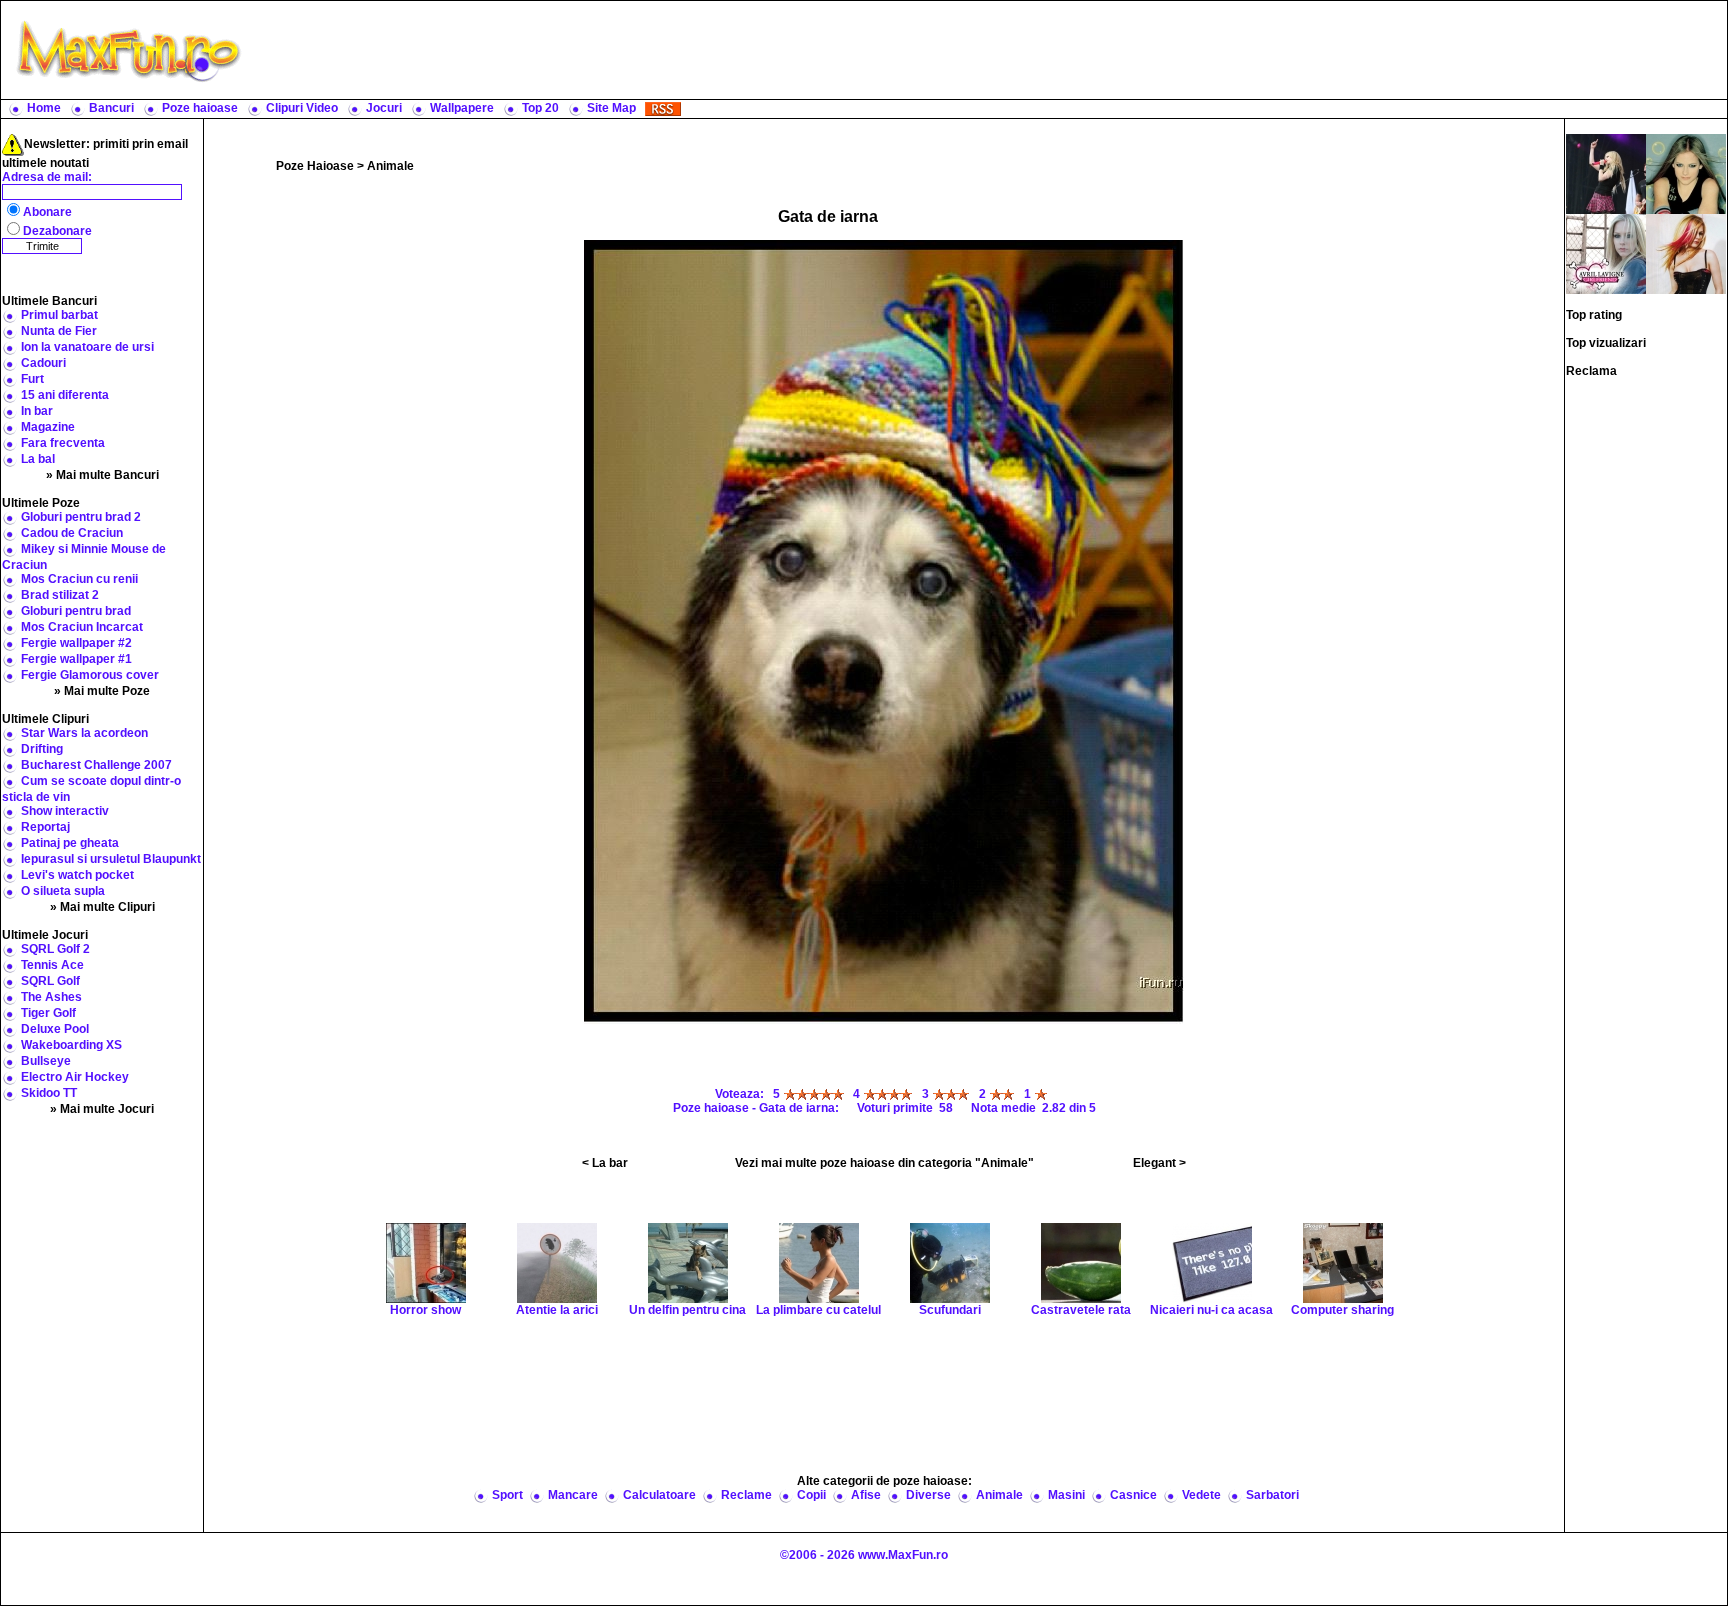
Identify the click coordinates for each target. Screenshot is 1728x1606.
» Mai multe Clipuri (102, 907)
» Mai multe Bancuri (102, 475)
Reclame (746, 1495)
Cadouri (43, 363)
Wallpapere (462, 108)
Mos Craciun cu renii (79, 579)
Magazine (48, 427)
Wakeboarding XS (71, 1045)
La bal (38, 459)
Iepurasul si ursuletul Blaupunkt (111, 859)
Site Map (611, 108)
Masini (1066, 1495)
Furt (32, 379)
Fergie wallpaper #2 (76, 643)
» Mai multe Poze (102, 691)
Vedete (1201, 1495)
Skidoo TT (49, 1093)
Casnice (1133, 1495)
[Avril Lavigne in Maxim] (1686, 253)
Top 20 (540, 108)
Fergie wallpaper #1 (76, 659)
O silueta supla (63, 891)
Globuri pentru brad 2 (81, 517)
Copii (811, 1495)
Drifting (42, 749)
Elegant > (1159, 1163)
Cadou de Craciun (72, 533)
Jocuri (384, 108)
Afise (866, 1495)
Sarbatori (1272, 1495)
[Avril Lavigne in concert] (1606, 173)
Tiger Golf (48, 1013)
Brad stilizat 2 (60, 595)
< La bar (605, 1163)
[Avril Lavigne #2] (1686, 173)
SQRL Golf (50, 981)
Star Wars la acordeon (84, 733)
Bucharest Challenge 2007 (96, 765)
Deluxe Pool (55, 1029)
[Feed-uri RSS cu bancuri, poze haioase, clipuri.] (663, 108)
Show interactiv (65, 811)
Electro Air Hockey (75, 1077)
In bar (37, 411)
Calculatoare (659, 1495)
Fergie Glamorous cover (90, 675)
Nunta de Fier (59, 331)
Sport (507, 1495)
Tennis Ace (52, 965)
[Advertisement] (989, 50)
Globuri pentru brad (76, 611)
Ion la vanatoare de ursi (87, 347)
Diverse (928, 1495)
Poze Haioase (315, 166)
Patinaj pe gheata (70, 843)
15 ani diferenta (65, 395)
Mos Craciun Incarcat (82, 627)
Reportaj (45, 827)
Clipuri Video (302, 108)
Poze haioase (200, 108)
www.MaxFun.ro (903, 1555)
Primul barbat (59, 315)
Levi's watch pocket (77, 875)
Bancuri (111, 108)
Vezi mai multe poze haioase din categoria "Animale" (884, 1163)
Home (44, 108)
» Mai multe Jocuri (102, 1109)
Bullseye (46, 1061)
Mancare (573, 1495)
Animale (390, 166)
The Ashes (51, 997)
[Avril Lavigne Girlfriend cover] (1606, 253)
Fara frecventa (63, 443)
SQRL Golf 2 (55, 949)
